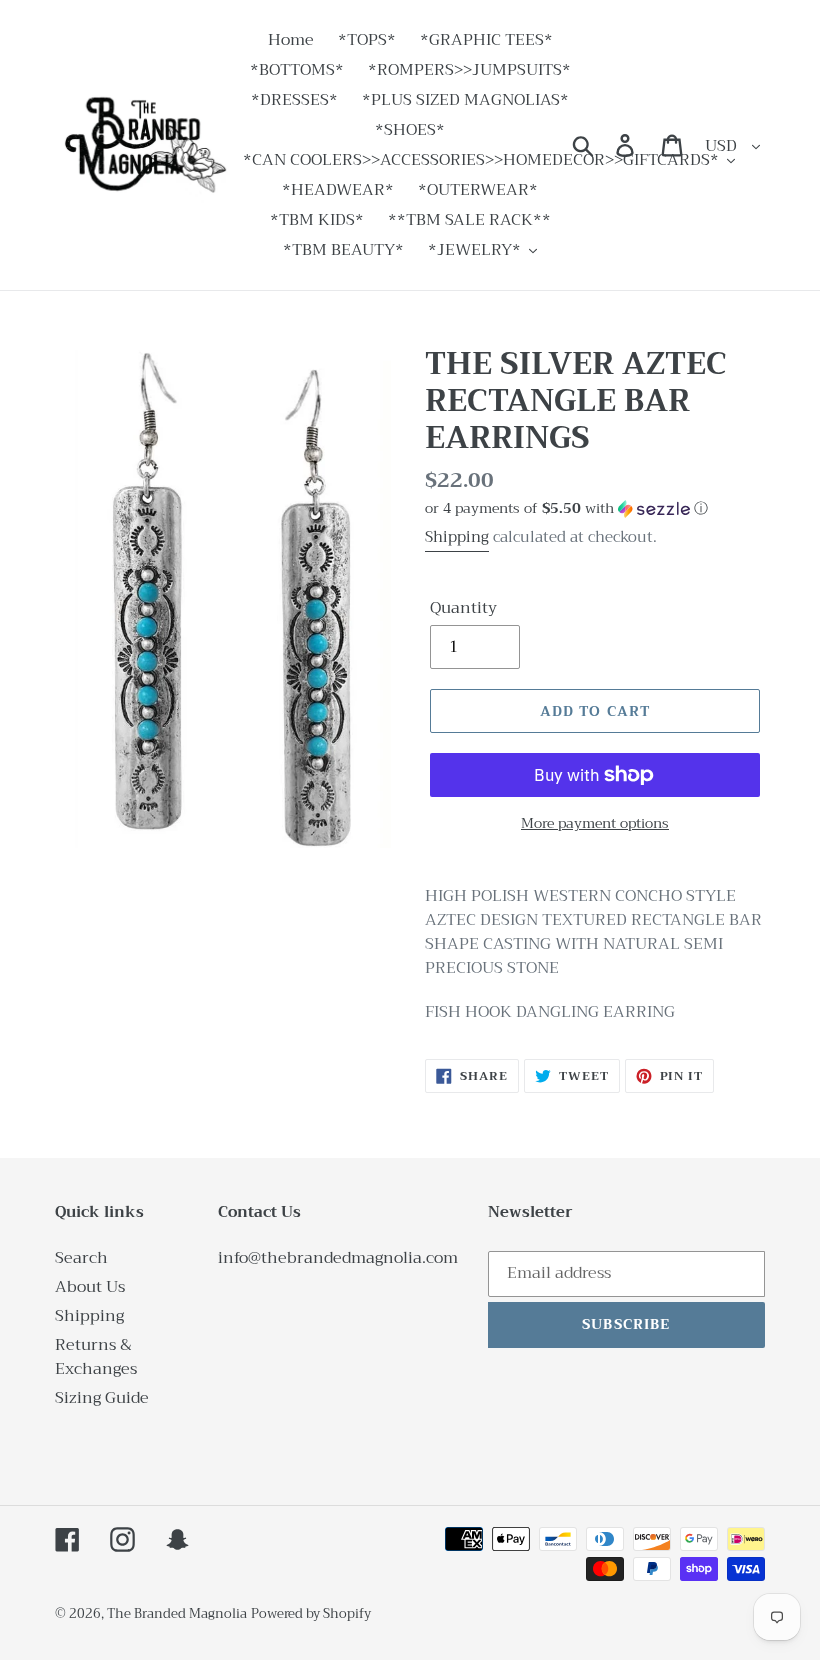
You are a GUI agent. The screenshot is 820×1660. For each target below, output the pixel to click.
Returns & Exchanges (96, 1357)
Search (81, 1258)
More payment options (595, 823)
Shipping (457, 537)
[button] (595, 508)
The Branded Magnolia (177, 1613)
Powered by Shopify (311, 1613)
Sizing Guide (102, 1398)
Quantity (463, 608)
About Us (90, 1287)
